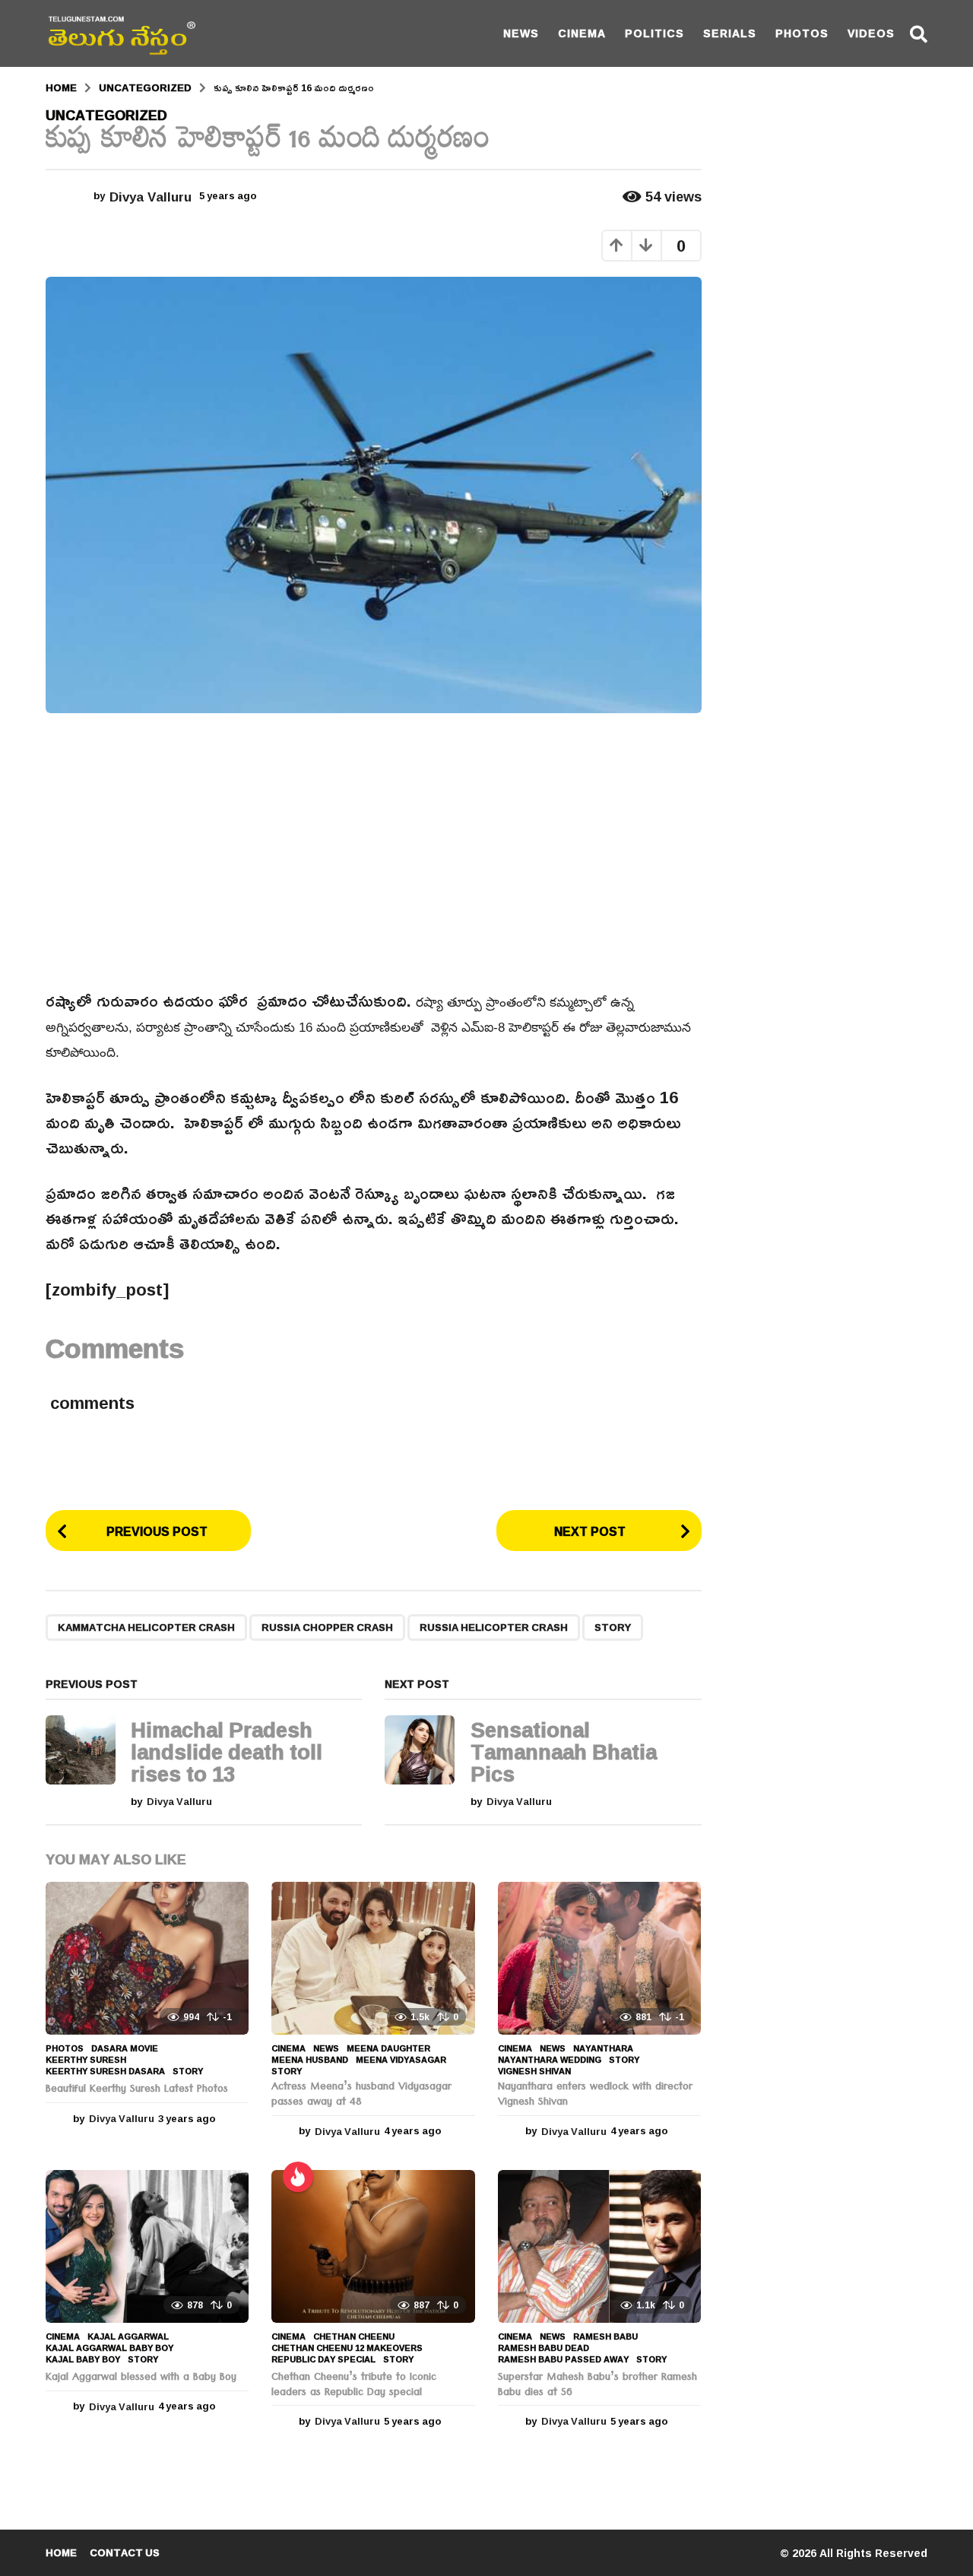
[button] (919, 33)
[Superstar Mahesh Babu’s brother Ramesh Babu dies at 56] (599, 2246)
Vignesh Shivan (534, 2071)
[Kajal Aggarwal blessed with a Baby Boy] (147, 2246)
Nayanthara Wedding (550, 2060)
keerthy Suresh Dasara (105, 2071)
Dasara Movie (125, 2048)
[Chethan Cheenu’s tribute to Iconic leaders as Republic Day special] (373, 2246)
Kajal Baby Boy (83, 2359)
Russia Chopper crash (327, 1627)
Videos (871, 33)
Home (61, 2552)
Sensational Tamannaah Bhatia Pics (564, 1752)
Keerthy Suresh (86, 2060)
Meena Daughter (388, 2048)
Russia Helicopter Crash (494, 1627)
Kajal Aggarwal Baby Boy (109, 2348)
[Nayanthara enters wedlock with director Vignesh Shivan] (599, 1958)
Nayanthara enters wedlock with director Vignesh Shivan (595, 2095)
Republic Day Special (323, 2359)
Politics (654, 33)
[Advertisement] (374, 851)
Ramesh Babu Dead (544, 2348)
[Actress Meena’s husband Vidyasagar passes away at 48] (373, 1958)
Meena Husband (310, 2060)
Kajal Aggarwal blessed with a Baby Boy (141, 2378)
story (613, 1627)
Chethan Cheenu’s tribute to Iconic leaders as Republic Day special (354, 2386)
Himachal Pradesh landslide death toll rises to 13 (227, 1752)
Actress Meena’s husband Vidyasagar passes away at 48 (361, 2095)
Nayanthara (603, 2048)
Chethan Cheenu (354, 2336)
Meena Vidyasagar (401, 2060)
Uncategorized (106, 115)
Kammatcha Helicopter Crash (146, 1627)
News (521, 33)
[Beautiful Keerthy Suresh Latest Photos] (147, 1958)
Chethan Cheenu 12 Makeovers (347, 2348)
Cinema (582, 33)
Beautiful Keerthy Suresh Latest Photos (137, 2090)
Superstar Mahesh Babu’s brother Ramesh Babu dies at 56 (597, 2386)
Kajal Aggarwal (128, 2336)
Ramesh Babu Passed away (563, 2359)
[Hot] (298, 2177)
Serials (730, 33)
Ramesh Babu (605, 2336)
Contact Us (125, 2552)
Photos (802, 33)
